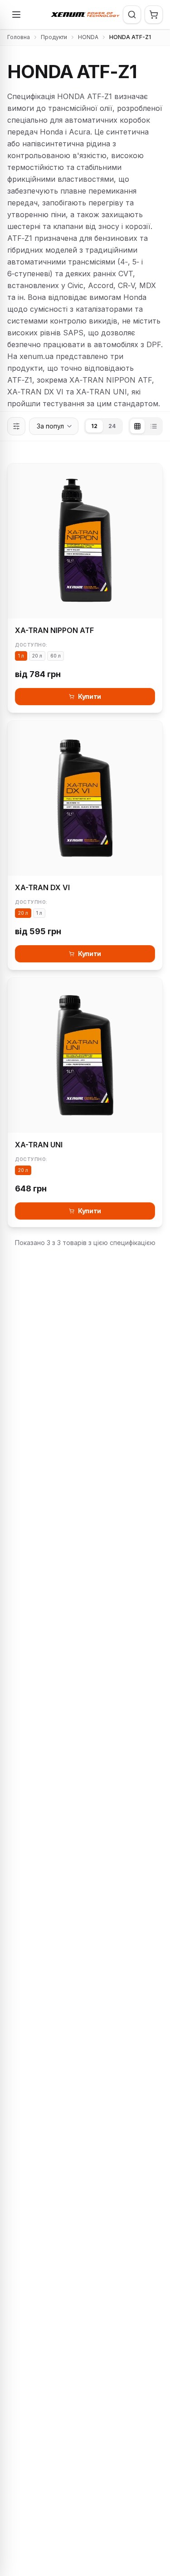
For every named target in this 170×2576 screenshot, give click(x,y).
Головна (19, 37)
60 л (56, 656)
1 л (21, 656)
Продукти (54, 37)
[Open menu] (16, 15)
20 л (37, 656)
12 (94, 426)
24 (112, 426)
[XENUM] (85, 15)
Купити (90, 696)
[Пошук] (132, 15)
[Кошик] (154, 15)
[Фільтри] (16, 426)
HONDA (88, 37)
